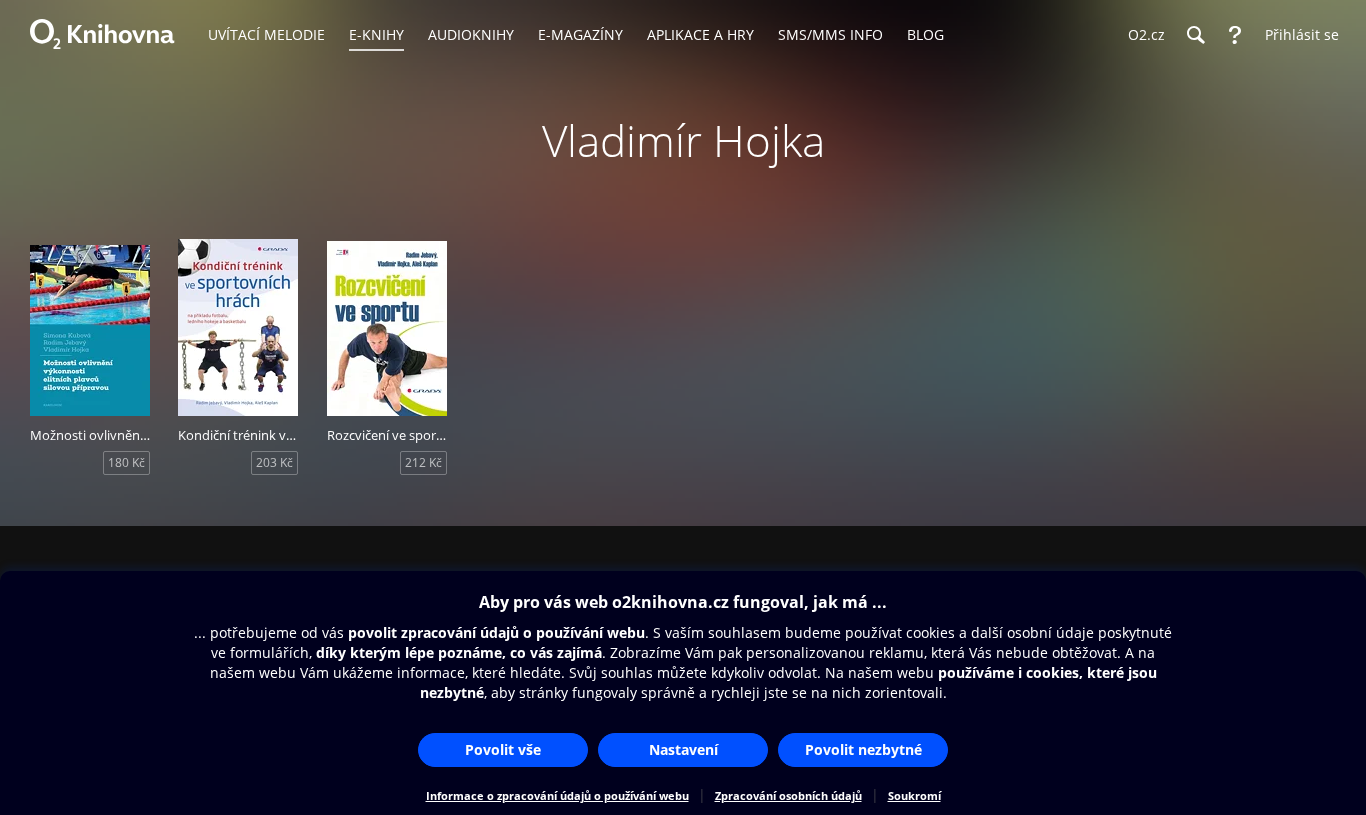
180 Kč (126, 462)
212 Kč (423, 462)
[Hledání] (1195, 35)
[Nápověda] (1235, 35)
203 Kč (274, 462)
